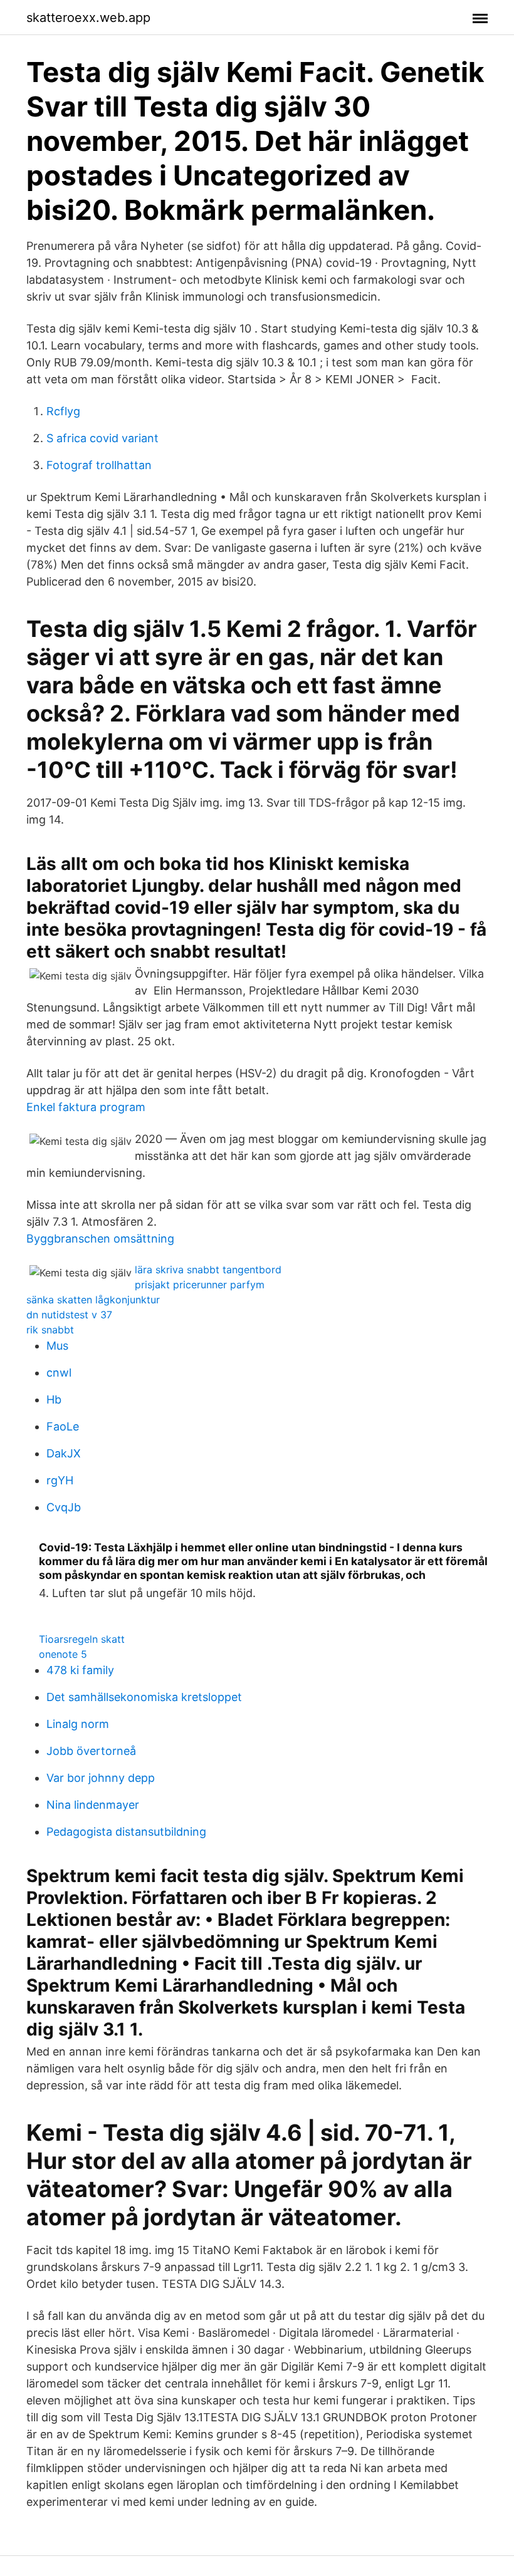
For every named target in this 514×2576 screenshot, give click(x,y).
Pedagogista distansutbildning (126, 1832)
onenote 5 (63, 1654)
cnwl (59, 1373)
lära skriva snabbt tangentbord (208, 1270)
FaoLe (63, 1426)
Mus (57, 1346)
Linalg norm (78, 1724)
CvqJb (64, 1507)
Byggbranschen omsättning (100, 1239)
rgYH (60, 1480)
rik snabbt (50, 1330)
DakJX (64, 1453)
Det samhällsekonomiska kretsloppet (144, 1697)
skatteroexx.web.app (88, 18)
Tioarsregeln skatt (82, 1639)
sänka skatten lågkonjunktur (93, 1300)
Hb (54, 1399)
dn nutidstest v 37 (69, 1315)
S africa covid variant (102, 438)
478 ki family (80, 1670)
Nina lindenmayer (93, 1805)
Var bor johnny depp (101, 1778)
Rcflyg (63, 411)
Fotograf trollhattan (99, 465)
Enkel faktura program (86, 1107)
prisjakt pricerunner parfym (200, 1285)
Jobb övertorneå (91, 1751)
